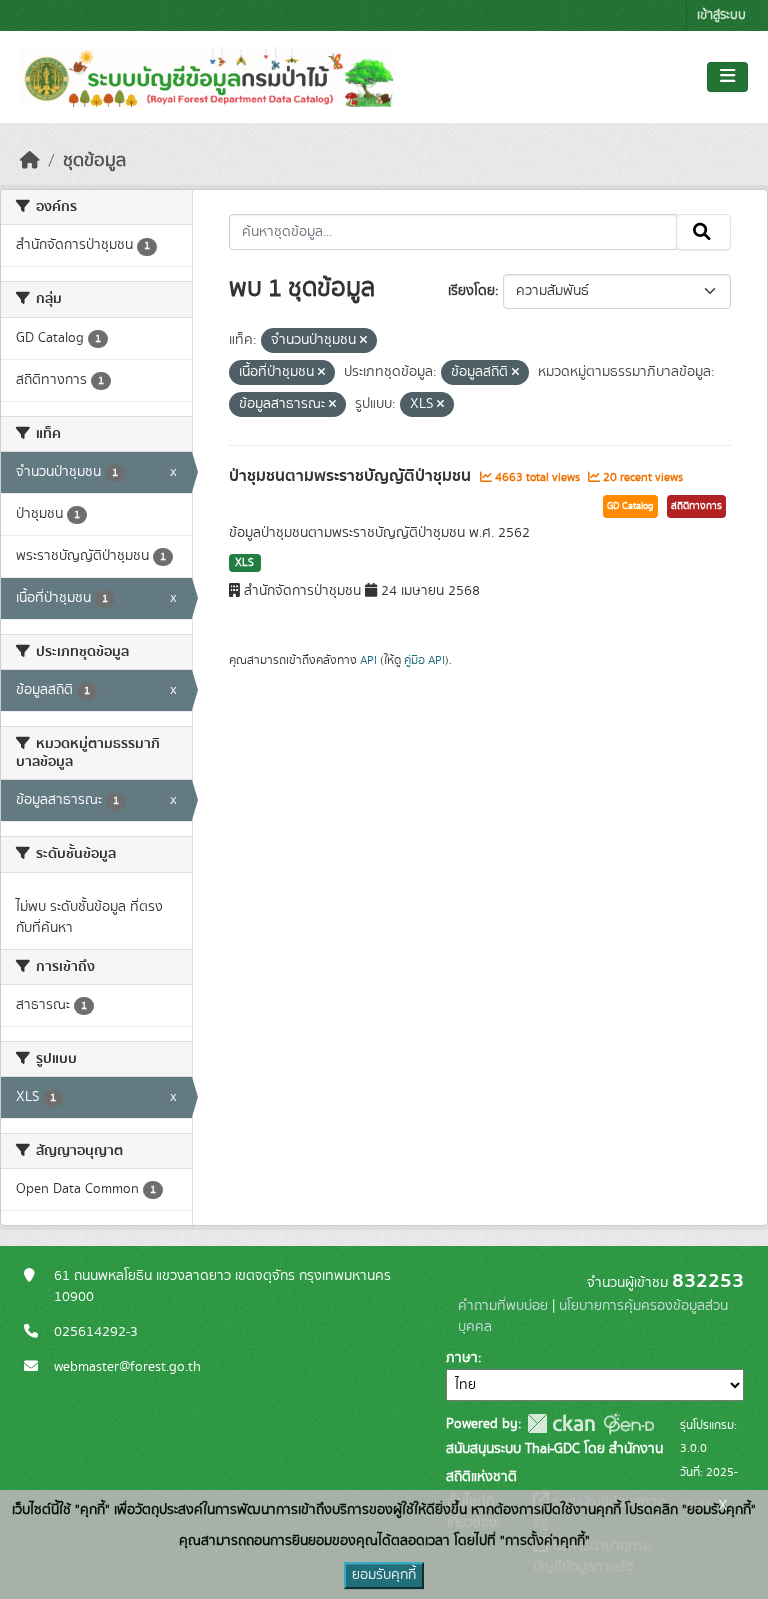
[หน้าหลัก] (30, 161)
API (368, 660)
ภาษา (462, 1358)
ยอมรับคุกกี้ (384, 1575)
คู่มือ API (424, 660)
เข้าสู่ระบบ (721, 15)
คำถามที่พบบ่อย (503, 1306)
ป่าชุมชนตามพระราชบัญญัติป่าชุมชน (352, 476)
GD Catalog (630, 506)
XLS (244, 563)
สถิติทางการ (696, 506)
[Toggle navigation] (727, 77)
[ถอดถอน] (363, 341)
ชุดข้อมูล (94, 161)
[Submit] (703, 232)
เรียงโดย (471, 291)
